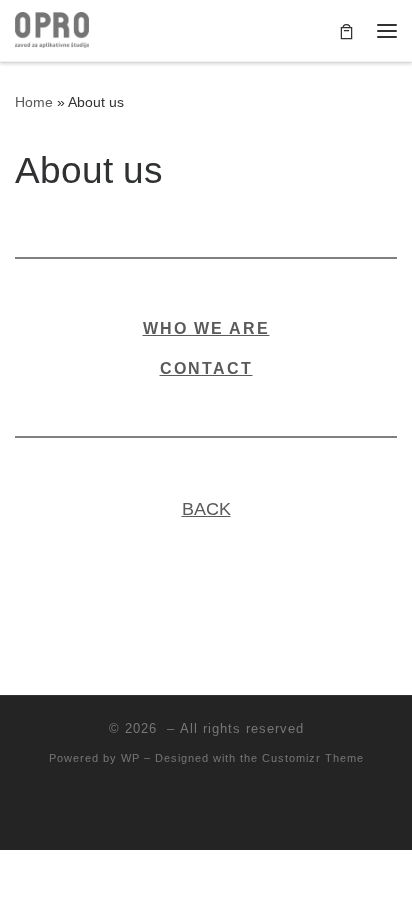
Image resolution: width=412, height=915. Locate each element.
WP (130, 758)
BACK (206, 509)
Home (34, 102)
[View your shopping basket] (346, 30)
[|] (52, 28)
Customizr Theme (313, 758)
